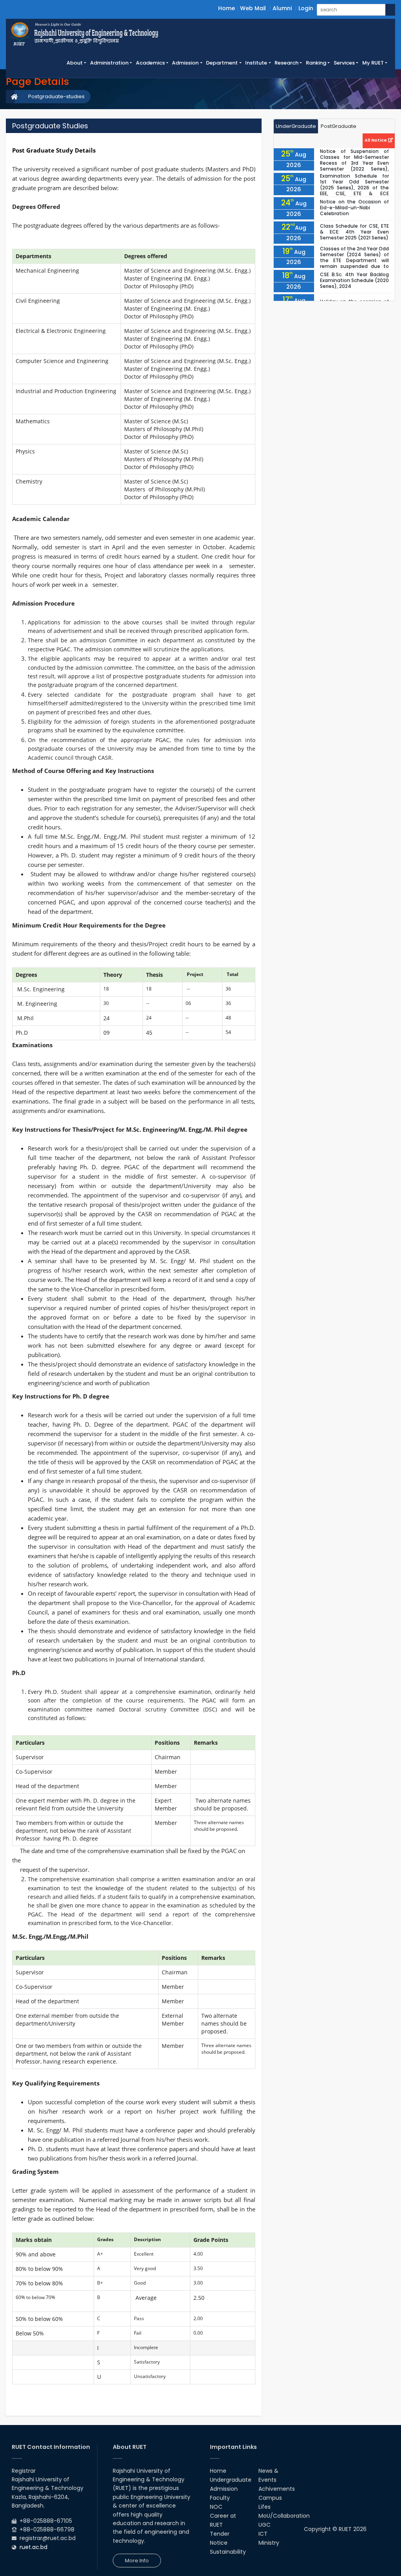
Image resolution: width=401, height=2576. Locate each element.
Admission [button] (185, 63)
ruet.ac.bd (33, 2547)
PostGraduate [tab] (339, 126)
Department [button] (222, 63)
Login (306, 8)
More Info (137, 2561)
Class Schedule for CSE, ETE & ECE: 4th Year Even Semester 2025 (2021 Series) (354, 232)
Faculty (220, 2498)
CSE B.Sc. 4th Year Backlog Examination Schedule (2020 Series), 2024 (354, 280)
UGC (265, 2525)
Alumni (282, 8)
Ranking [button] (316, 63)
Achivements (277, 2489)
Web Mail (253, 8)
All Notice (376, 140)
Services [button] (344, 63)
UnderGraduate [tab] (296, 126)
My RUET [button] (373, 63)
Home (227, 8)
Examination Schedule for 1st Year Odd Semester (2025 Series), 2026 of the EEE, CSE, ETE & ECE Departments (354, 188)
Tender (220, 2534)
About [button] (75, 63)
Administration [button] (109, 63)
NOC (216, 2507)
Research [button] (286, 63)
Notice (219, 2543)
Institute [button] (256, 63)
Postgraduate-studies (56, 96)
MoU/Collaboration (284, 2516)
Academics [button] (150, 63)
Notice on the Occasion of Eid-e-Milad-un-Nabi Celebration (354, 208)
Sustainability (228, 2552)
